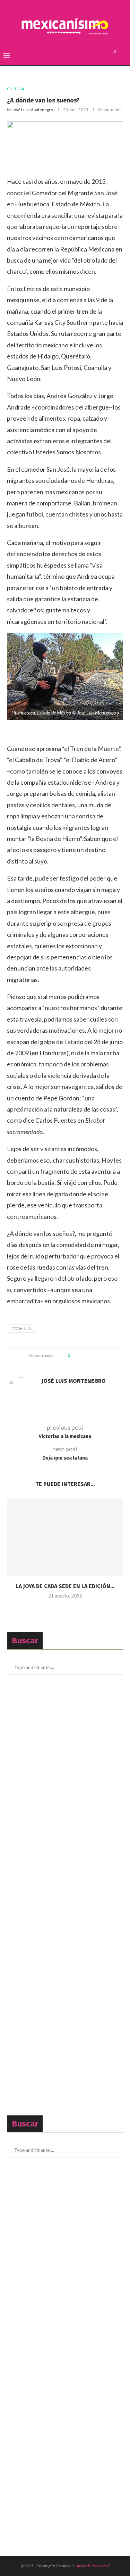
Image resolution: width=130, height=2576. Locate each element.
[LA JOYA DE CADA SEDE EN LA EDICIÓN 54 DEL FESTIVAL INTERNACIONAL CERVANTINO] (65, 1537)
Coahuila (21, 1328)
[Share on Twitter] (88, 1356)
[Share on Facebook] (81, 1356)
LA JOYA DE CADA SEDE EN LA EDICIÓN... (65, 1586)
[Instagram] (103, 55)
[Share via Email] (101, 1356)
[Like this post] (74, 1356)
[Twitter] (96, 55)
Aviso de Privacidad (93, 2566)
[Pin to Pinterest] (94, 1356)
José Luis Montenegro (32, 110)
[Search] (123, 55)
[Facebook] (88, 55)
